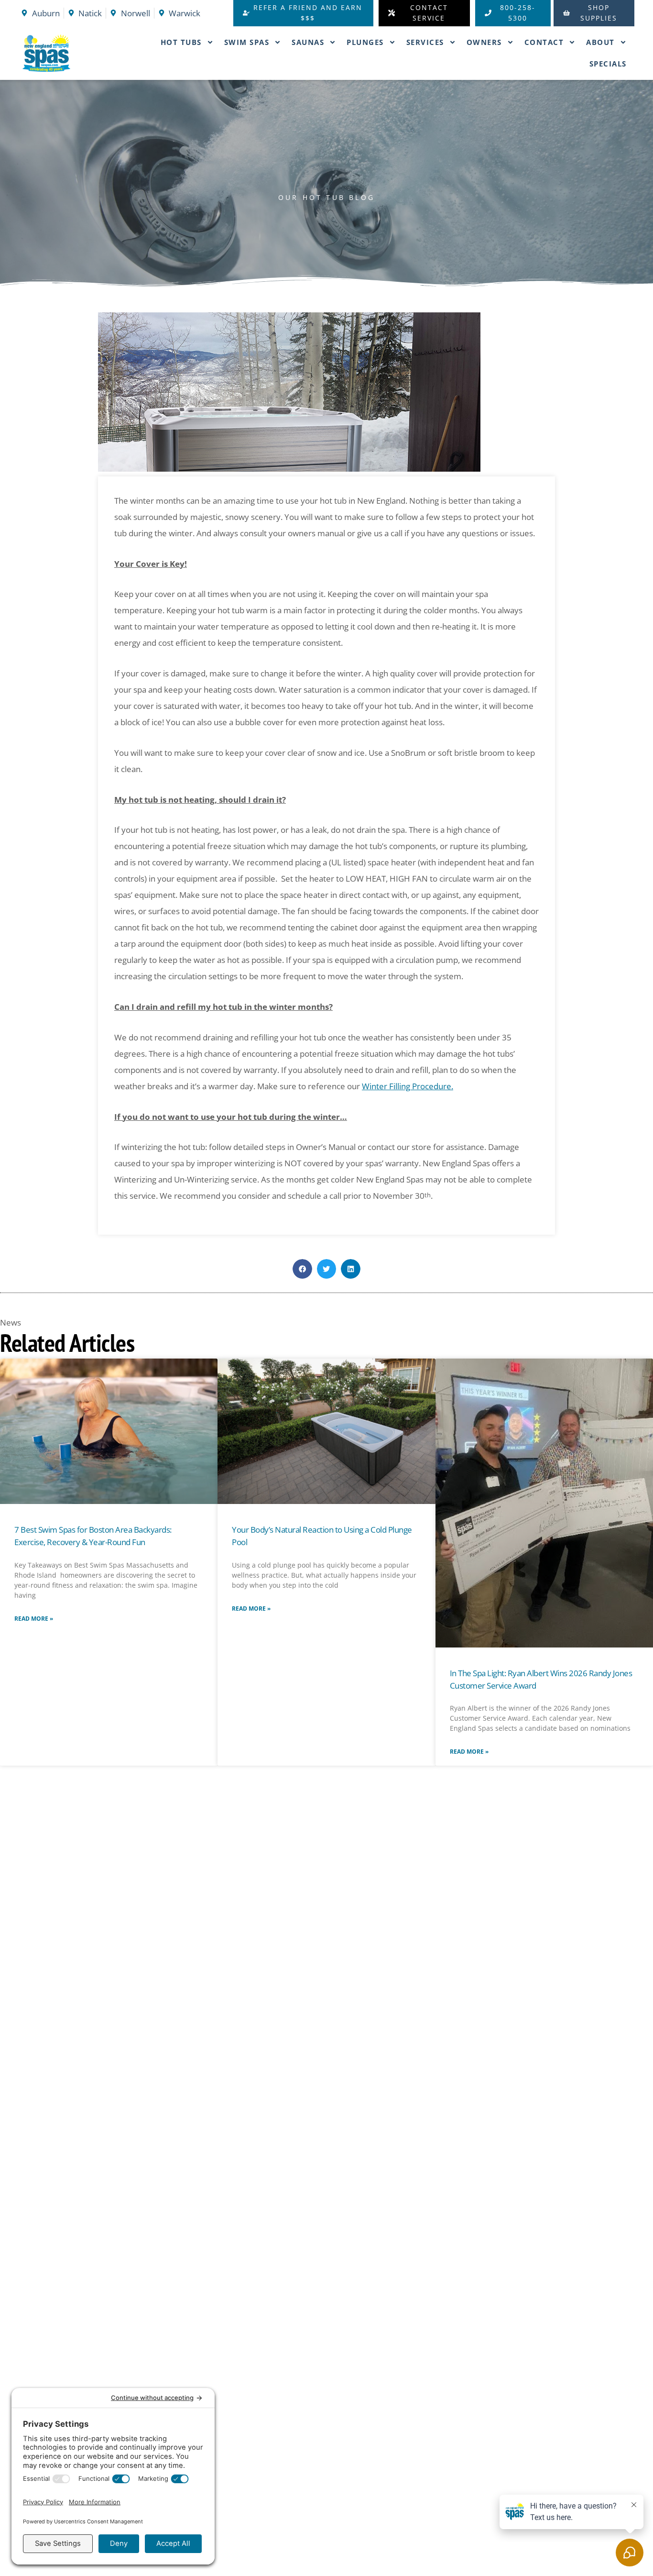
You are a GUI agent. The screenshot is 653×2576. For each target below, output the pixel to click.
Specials (608, 64)
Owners (484, 42)
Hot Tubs (181, 42)
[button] (302, 1269)
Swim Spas (247, 42)
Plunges (365, 42)
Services (425, 42)
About (600, 42)
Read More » (34, 1619)
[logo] (63, 53)
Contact (544, 42)
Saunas (308, 42)
